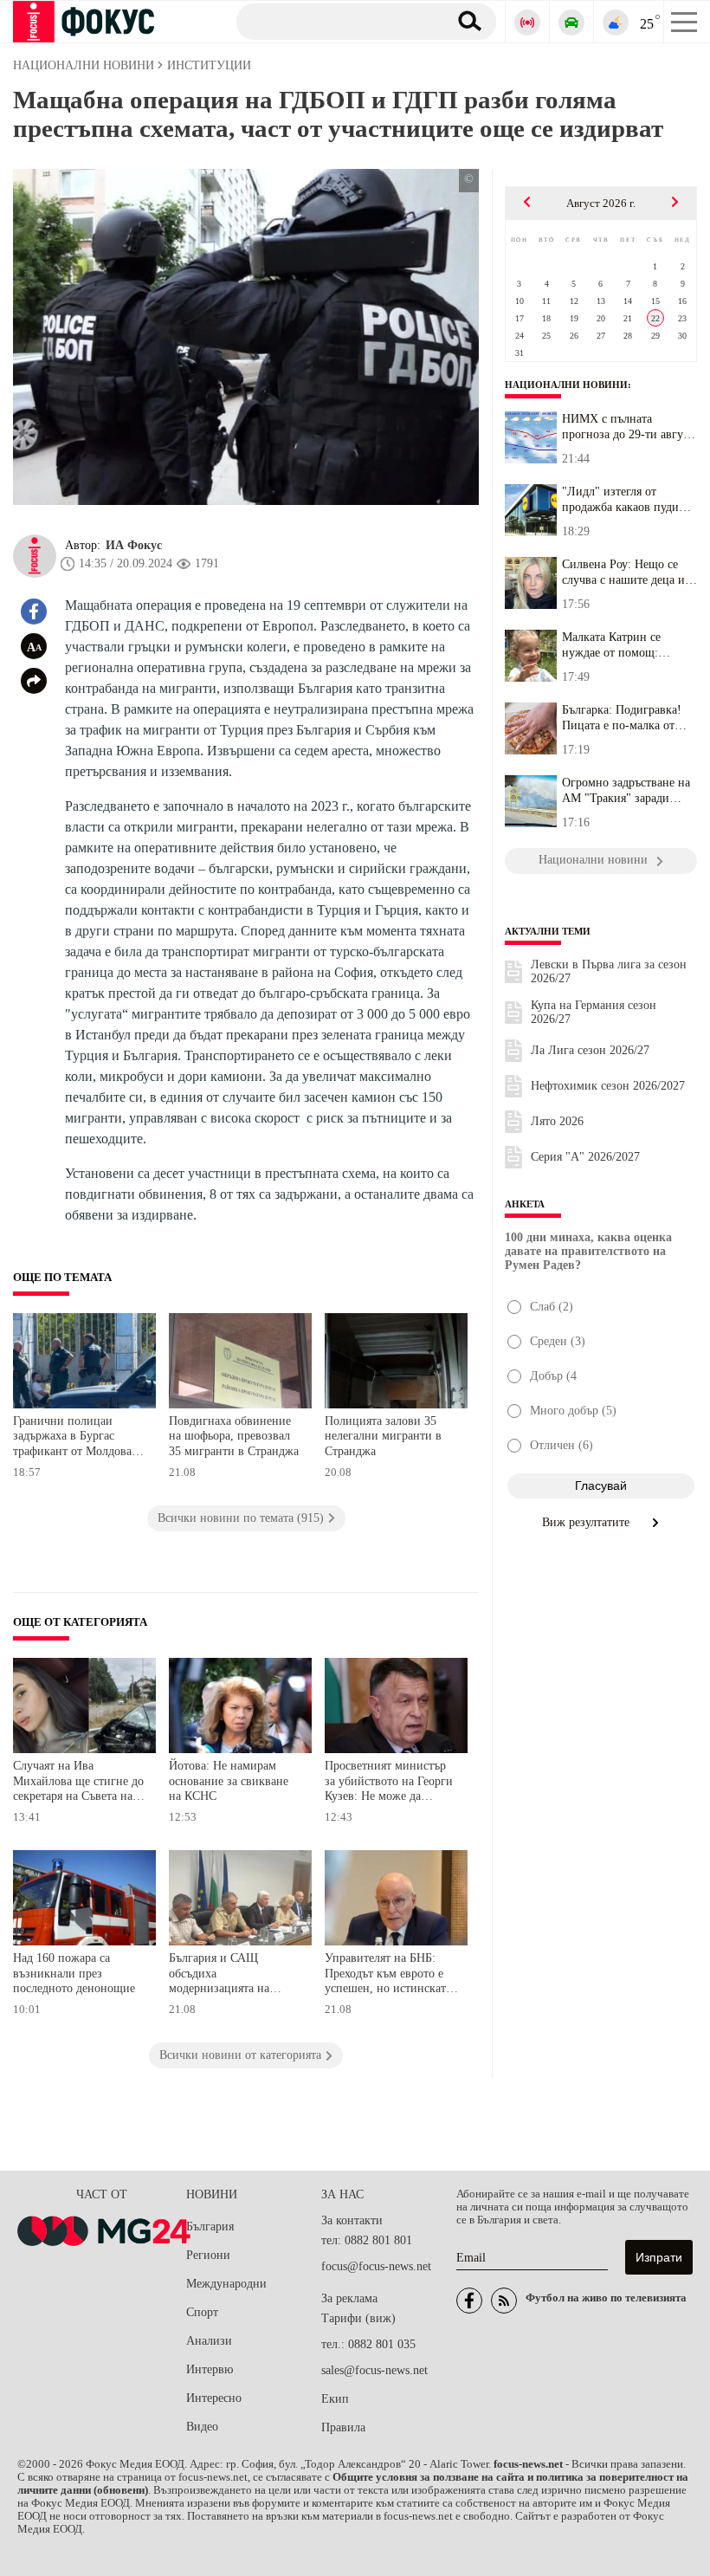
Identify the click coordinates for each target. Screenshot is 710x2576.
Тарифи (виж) (358, 2318)
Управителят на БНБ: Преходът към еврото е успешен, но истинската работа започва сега (388, 1975)
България (210, 2226)
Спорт (202, 2312)
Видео (202, 2427)
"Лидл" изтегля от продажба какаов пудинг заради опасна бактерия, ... (626, 500)
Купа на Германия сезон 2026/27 (594, 1012)
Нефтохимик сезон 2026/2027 (608, 1086)
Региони (208, 2255)
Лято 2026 (557, 1121)
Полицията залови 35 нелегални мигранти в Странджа (383, 1436)
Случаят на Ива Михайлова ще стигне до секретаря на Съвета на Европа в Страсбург (78, 1783)
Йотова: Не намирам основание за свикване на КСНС (229, 1781)
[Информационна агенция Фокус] (469, 2301)
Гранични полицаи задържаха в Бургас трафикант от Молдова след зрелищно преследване (72, 1438)
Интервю (210, 2369)
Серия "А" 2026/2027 (585, 1157)
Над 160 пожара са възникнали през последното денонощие (74, 1973)
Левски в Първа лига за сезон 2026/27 (609, 971)
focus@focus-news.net (376, 2266)
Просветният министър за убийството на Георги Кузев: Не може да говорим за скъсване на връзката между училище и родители (391, 1783)
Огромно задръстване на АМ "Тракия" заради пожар (626, 791)
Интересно (214, 2398)
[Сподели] (34, 681)
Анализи (209, 2341)
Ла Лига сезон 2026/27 (590, 1050)
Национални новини (566, 385)
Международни (226, 2284)
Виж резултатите (587, 1522)
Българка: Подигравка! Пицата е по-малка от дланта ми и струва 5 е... (626, 718)
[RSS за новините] (504, 2301)
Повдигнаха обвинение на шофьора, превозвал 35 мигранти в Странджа (234, 1436)
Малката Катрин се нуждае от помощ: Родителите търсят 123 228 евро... (621, 645)
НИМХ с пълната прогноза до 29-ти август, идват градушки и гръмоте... (629, 427)
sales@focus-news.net (374, 2370)
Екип (335, 2399)
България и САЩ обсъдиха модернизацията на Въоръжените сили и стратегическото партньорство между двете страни (223, 1975)
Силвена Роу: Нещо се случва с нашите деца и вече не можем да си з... (625, 573)
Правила (343, 2427)
